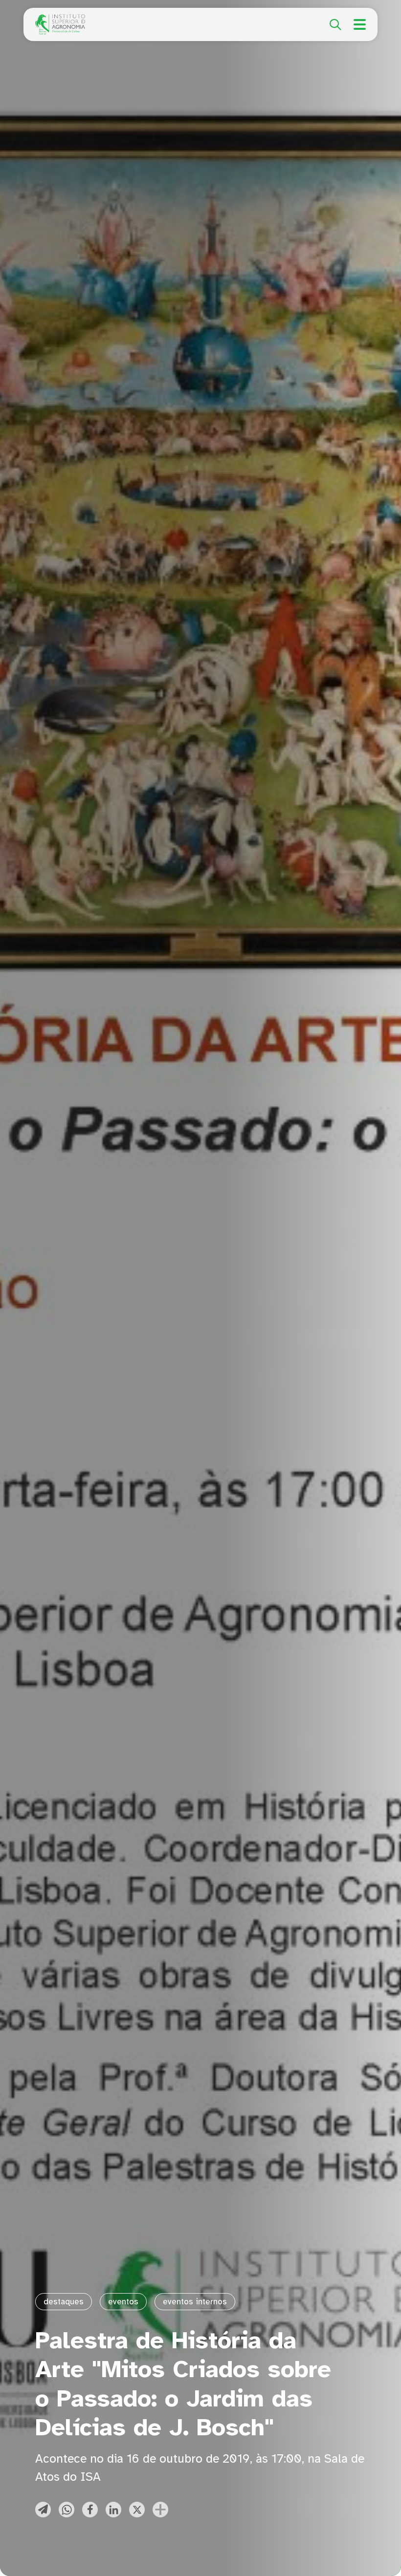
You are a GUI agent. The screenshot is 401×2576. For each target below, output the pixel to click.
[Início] (60, 20)
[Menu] (360, 24)
